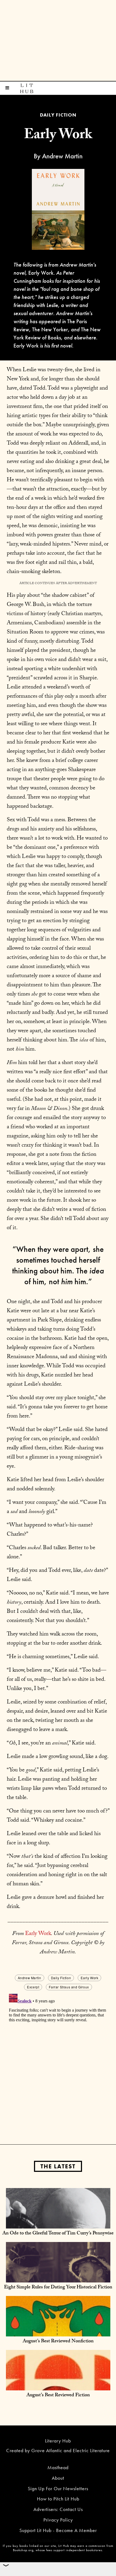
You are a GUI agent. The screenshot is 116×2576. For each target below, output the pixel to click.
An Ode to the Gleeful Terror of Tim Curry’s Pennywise (58, 2234)
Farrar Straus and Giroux (69, 1987)
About (58, 2478)
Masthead (58, 2467)
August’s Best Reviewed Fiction (58, 2396)
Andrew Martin (30, 1978)
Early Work (38, 1934)
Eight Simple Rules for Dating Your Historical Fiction (58, 2288)
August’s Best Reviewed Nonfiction (58, 2342)
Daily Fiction (61, 1978)
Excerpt (33, 1987)
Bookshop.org (23, 2550)
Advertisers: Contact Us (58, 2509)
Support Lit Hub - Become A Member (58, 2530)
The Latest (58, 2166)
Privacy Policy (58, 2520)
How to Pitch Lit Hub (58, 2499)
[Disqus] (58, 2059)
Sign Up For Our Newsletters (58, 2488)
